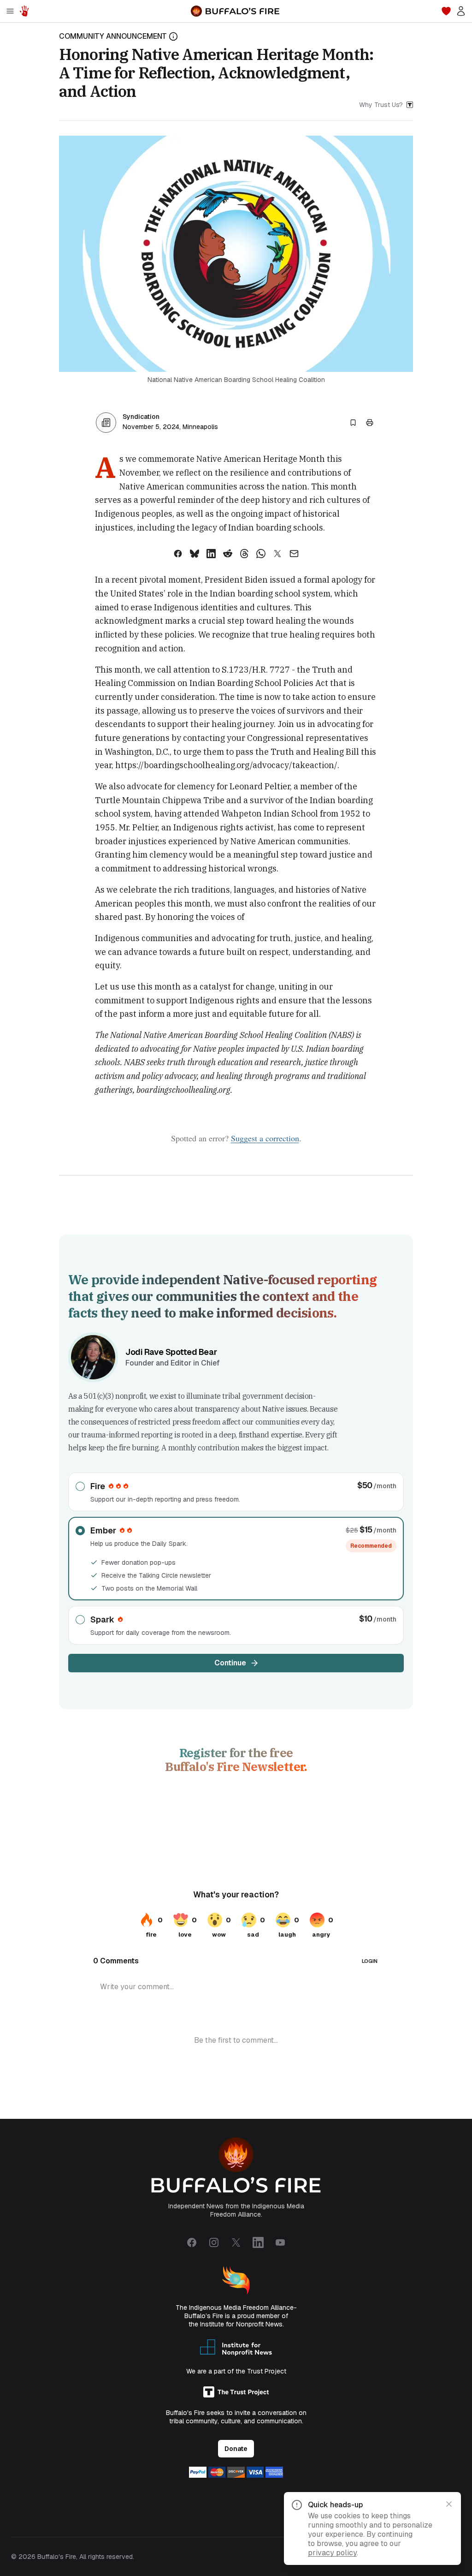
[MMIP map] (24, 11)
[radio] (236, 1492)
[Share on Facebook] (178, 554)
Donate (236, 2449)
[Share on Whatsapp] (261, 554)
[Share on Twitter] (277, 554)
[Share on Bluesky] (195, 554)
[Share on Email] (294, 554)
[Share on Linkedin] (211, 554)
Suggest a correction (265, 1138)
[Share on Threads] (244, 554)
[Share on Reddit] (228, 554)
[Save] (353, 423)
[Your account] (461, 11)
